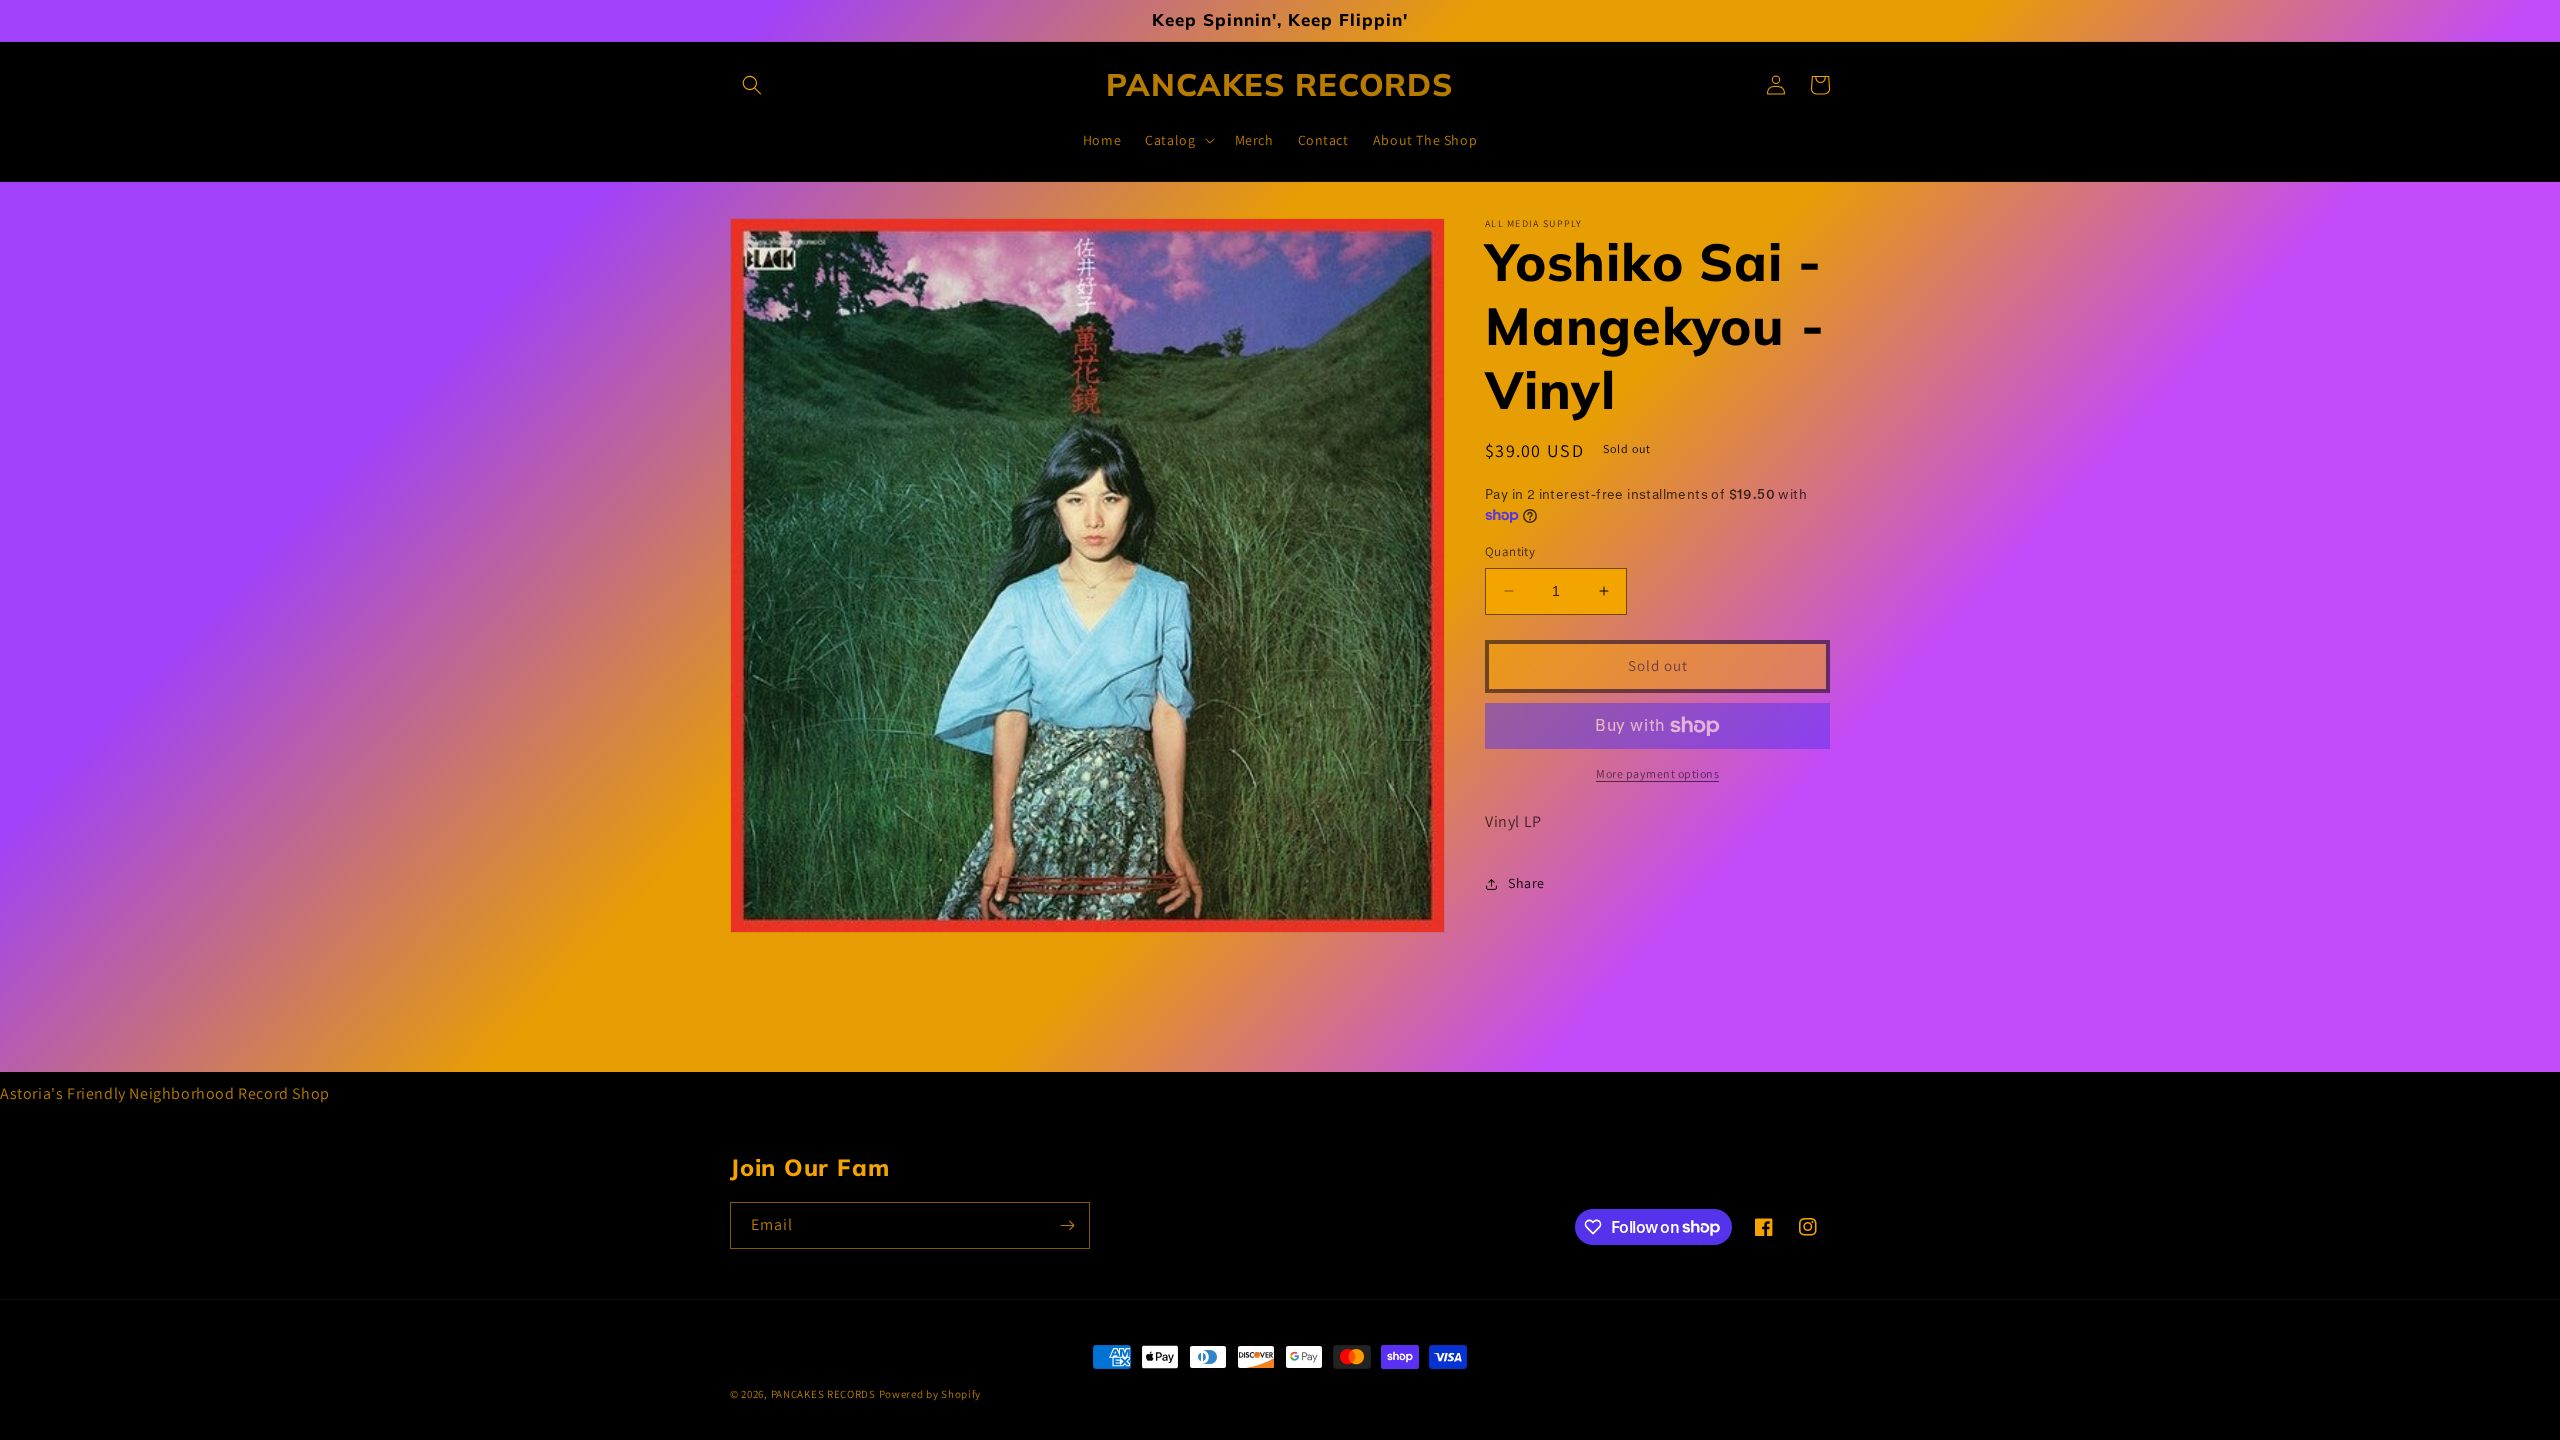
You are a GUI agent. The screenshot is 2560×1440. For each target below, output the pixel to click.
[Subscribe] (1067, 1225)
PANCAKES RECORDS (823, 1394)
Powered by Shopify (930, 1394)
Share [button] (1526, 883)
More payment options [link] (1657, 773)
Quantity (1510, 551)
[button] (752, 85)
